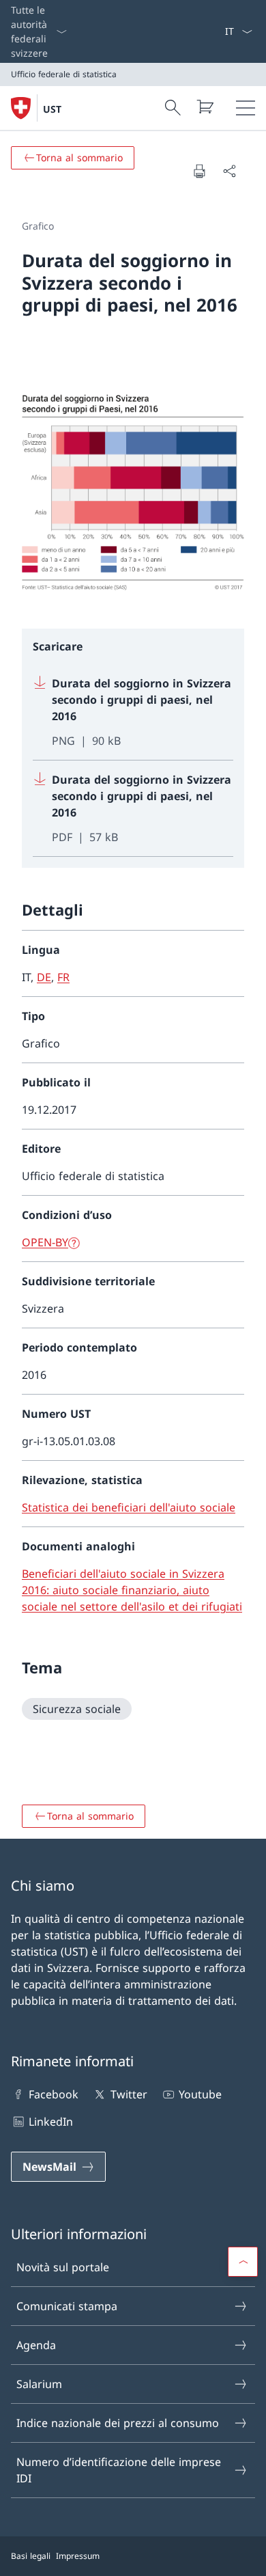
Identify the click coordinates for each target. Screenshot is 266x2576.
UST (52, 109)
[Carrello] (205, 107)
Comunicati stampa (67, 2306)
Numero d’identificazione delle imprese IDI (119, 2470)
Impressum (78, 2556)
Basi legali (31, 2556)
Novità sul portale (63, 2267)
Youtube (200, 2094)
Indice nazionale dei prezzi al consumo (118, 2423)
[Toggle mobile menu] (246, 108)
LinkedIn (51, 2122)
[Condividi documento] (229, 171)
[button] (243, 2262)
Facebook (54, 2094)
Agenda (36, 2345)
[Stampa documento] (199, 171)
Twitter (129, 2094)
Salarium (39, 2384)
